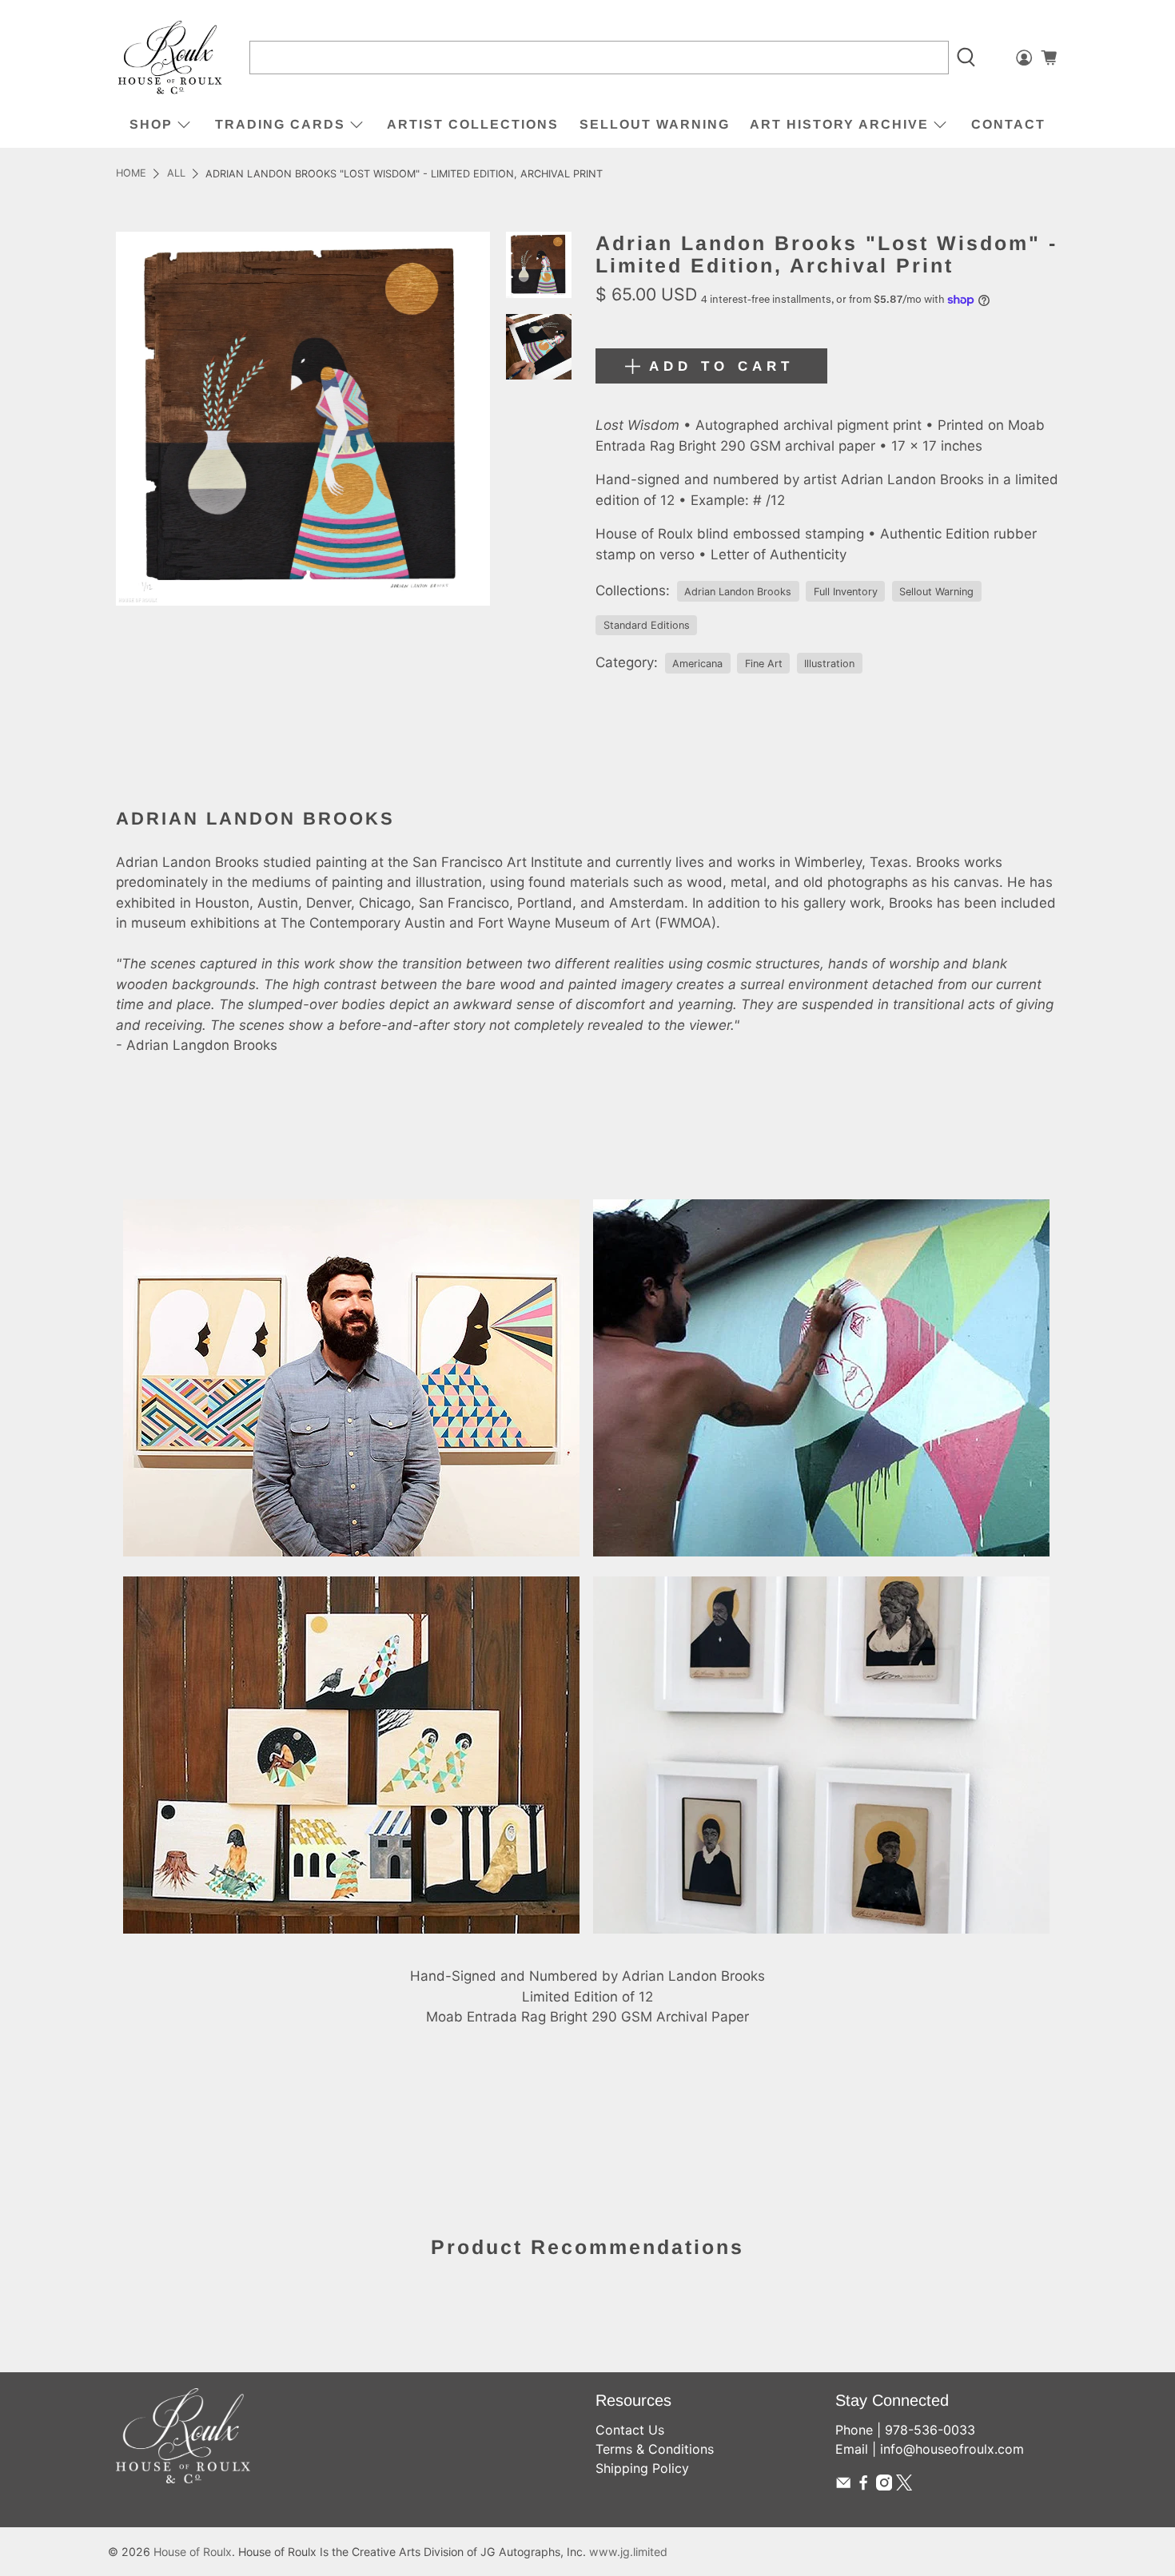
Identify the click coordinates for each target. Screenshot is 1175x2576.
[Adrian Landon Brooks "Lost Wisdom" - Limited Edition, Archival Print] (303, 419)
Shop (151, 124)
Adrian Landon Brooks (738, 592)
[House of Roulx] (170, 58)
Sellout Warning (655, 124)
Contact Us (630, 2430)
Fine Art (764, 664)
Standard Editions (647, 625)
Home (131, 174)
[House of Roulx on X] (904, 2486)
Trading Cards (280, 124)
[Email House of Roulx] (843, 2486)
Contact (1008, 124)
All (176, 174)
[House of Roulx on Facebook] (863, 2486)
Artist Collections (473, 124)
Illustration (829, 664)
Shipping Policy (642, 2468)
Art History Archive (839, 124)
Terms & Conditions (655, 2449)
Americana (697, 664)
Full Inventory (846, 592)
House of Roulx (193, 2552)
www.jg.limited (628, 2552)
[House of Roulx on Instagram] (884, 2486)
